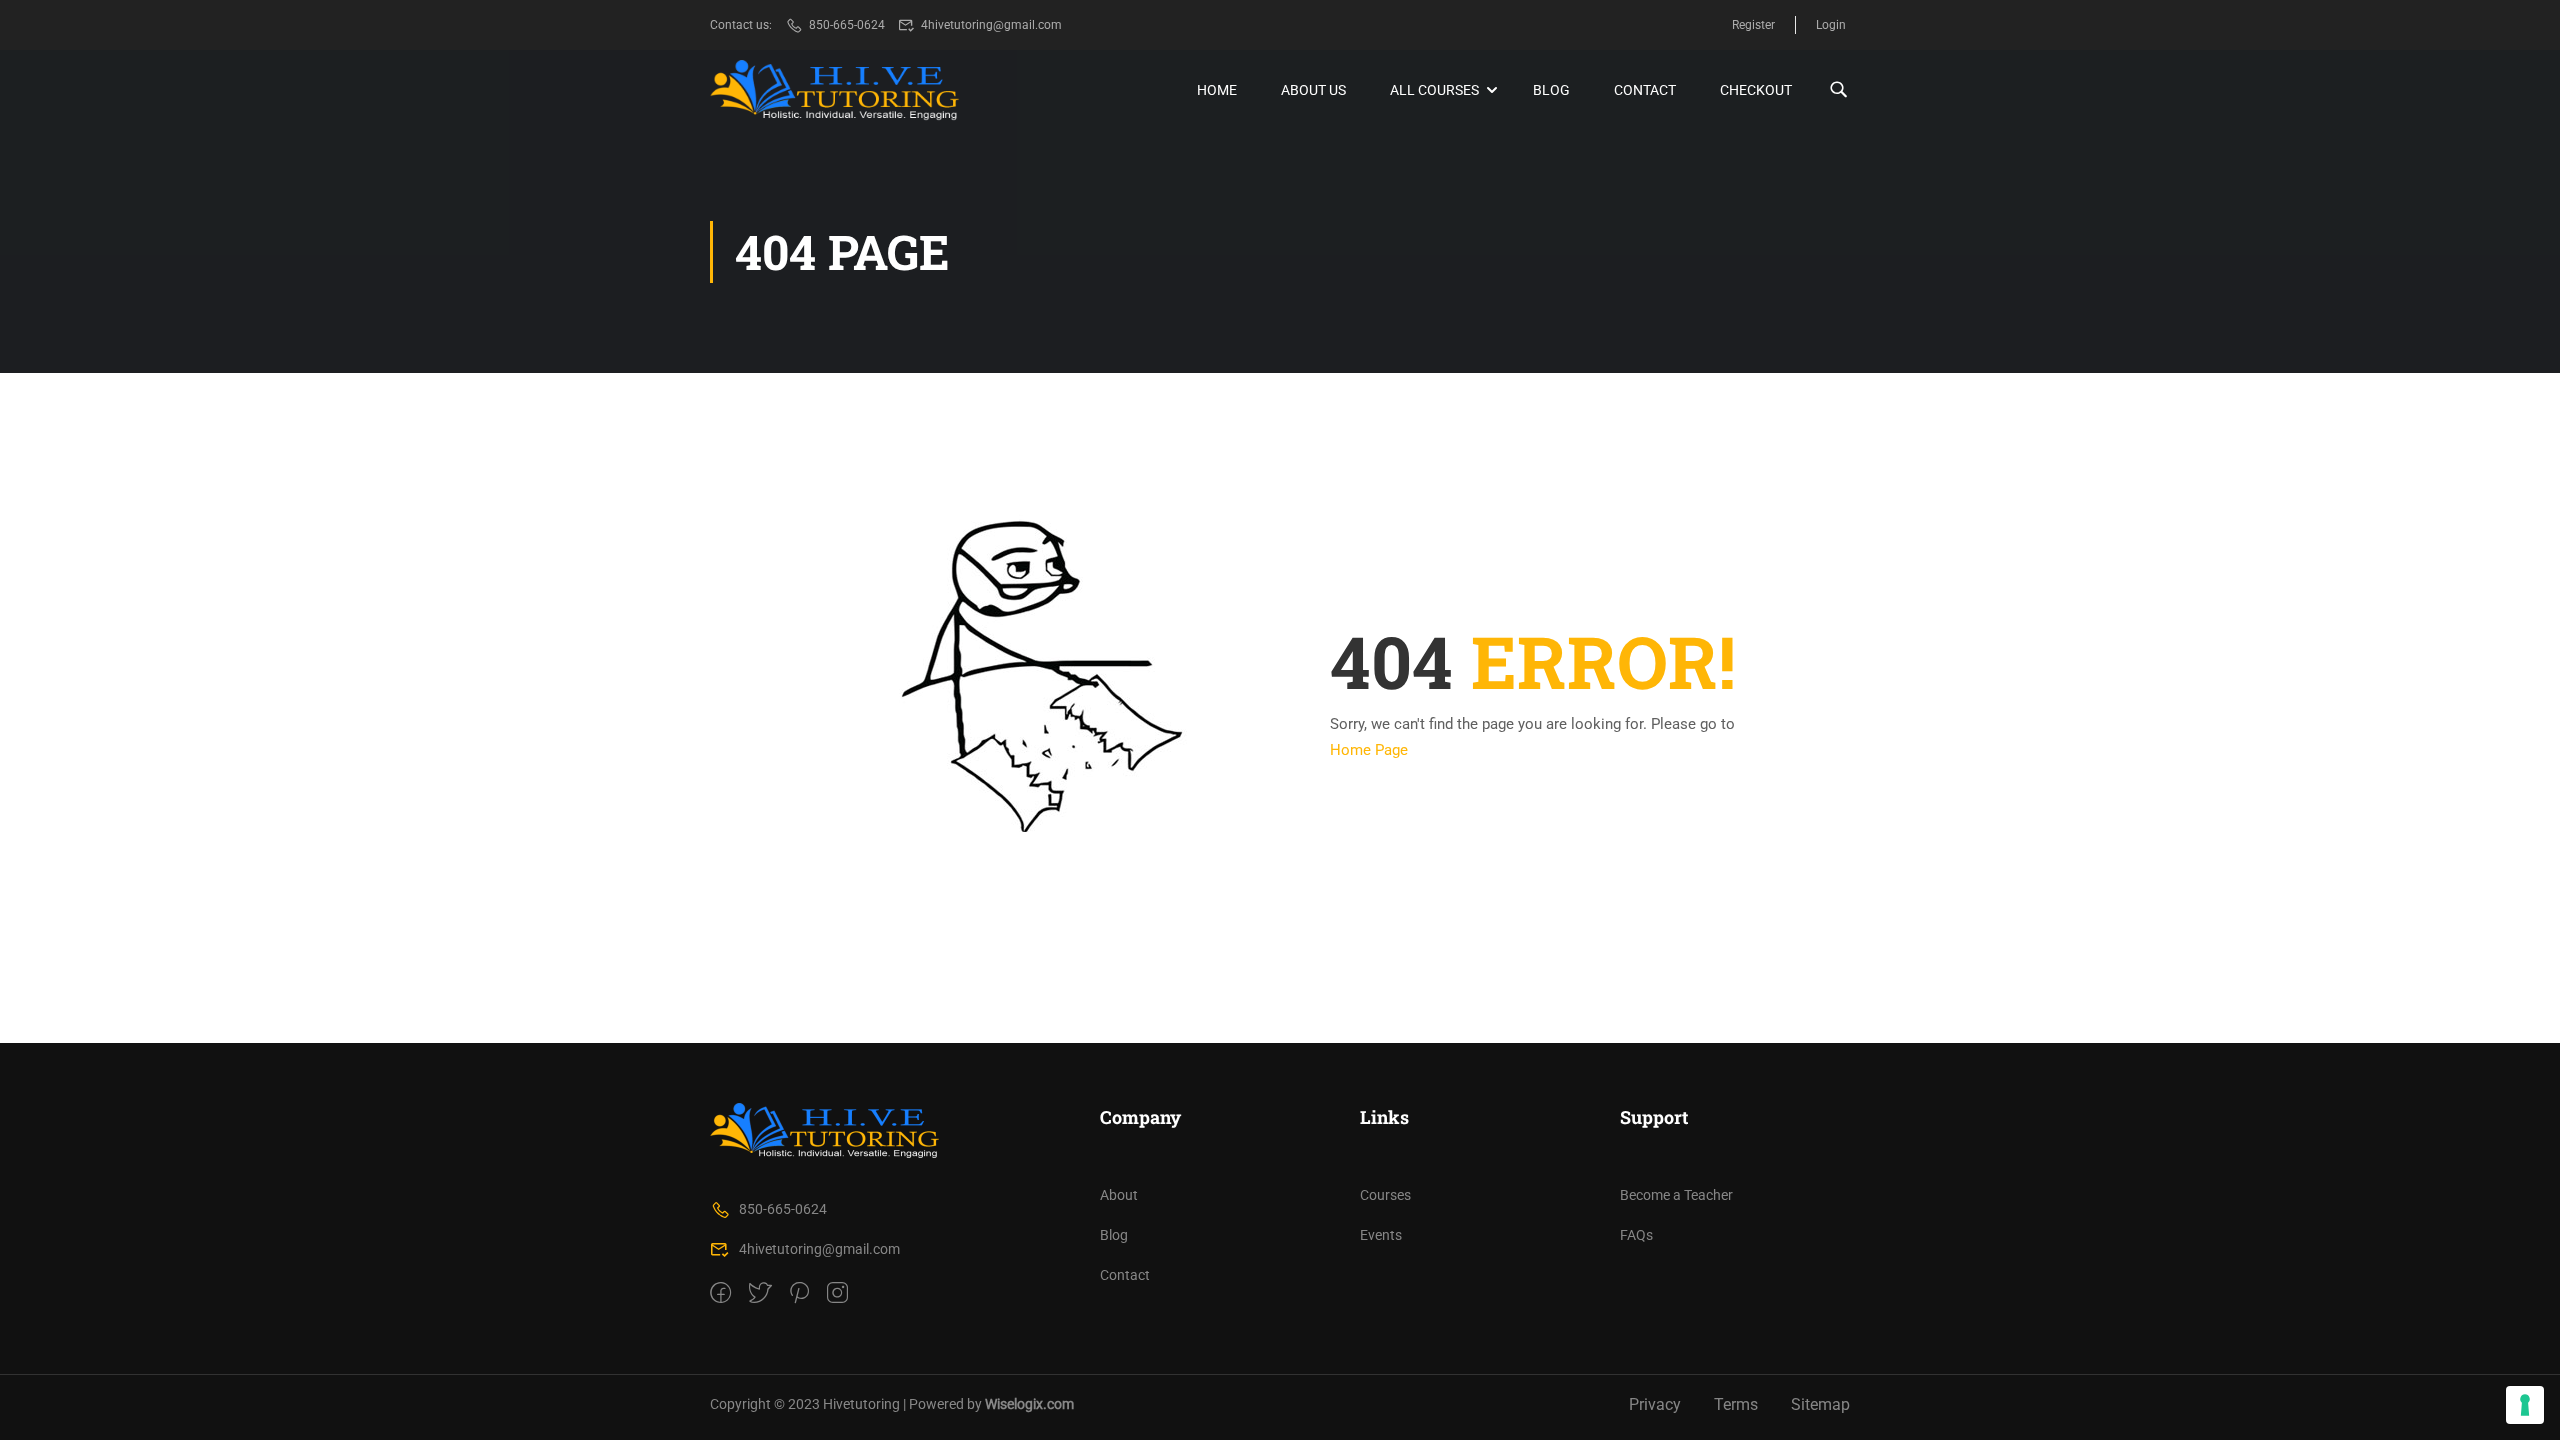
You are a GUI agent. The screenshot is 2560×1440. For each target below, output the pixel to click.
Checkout (1756, 90)
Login (1831, 25)
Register (1753, 25)
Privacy (1655, 1404)
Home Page (1369, 750)
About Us (1313, 90)
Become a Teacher (1676, 1195)
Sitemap (1820, 1404)
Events (1381, 1235)
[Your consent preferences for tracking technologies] (2525, 1405)
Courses (1385, 1195)
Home (1217, 90)
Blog (1551, 90)
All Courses (1434, 90)
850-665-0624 (847, 25)
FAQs (1636, 1235)
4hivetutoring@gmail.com (991, 25)
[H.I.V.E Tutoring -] (835, 90)
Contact (1645, 90)
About (1119, 1195)
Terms (1736, 1404)
